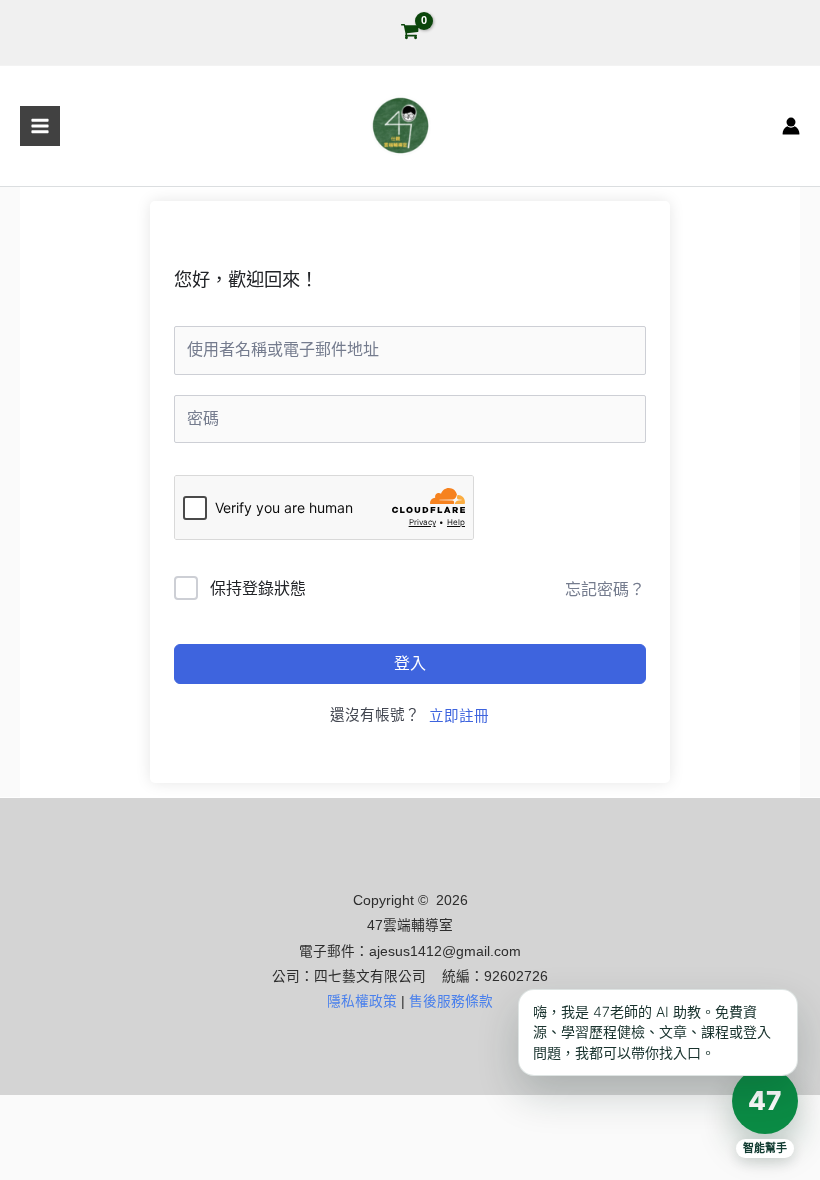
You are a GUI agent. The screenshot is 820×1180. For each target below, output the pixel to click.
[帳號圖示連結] (791, 126)
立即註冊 (459, 716)
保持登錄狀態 (258, 588)
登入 (410, 663)
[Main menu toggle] (40, 126)
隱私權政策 (362, 1001)
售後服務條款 (451, 1001)
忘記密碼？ (605, 589)
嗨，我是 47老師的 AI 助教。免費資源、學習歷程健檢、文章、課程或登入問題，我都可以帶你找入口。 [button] (652, 1032)
